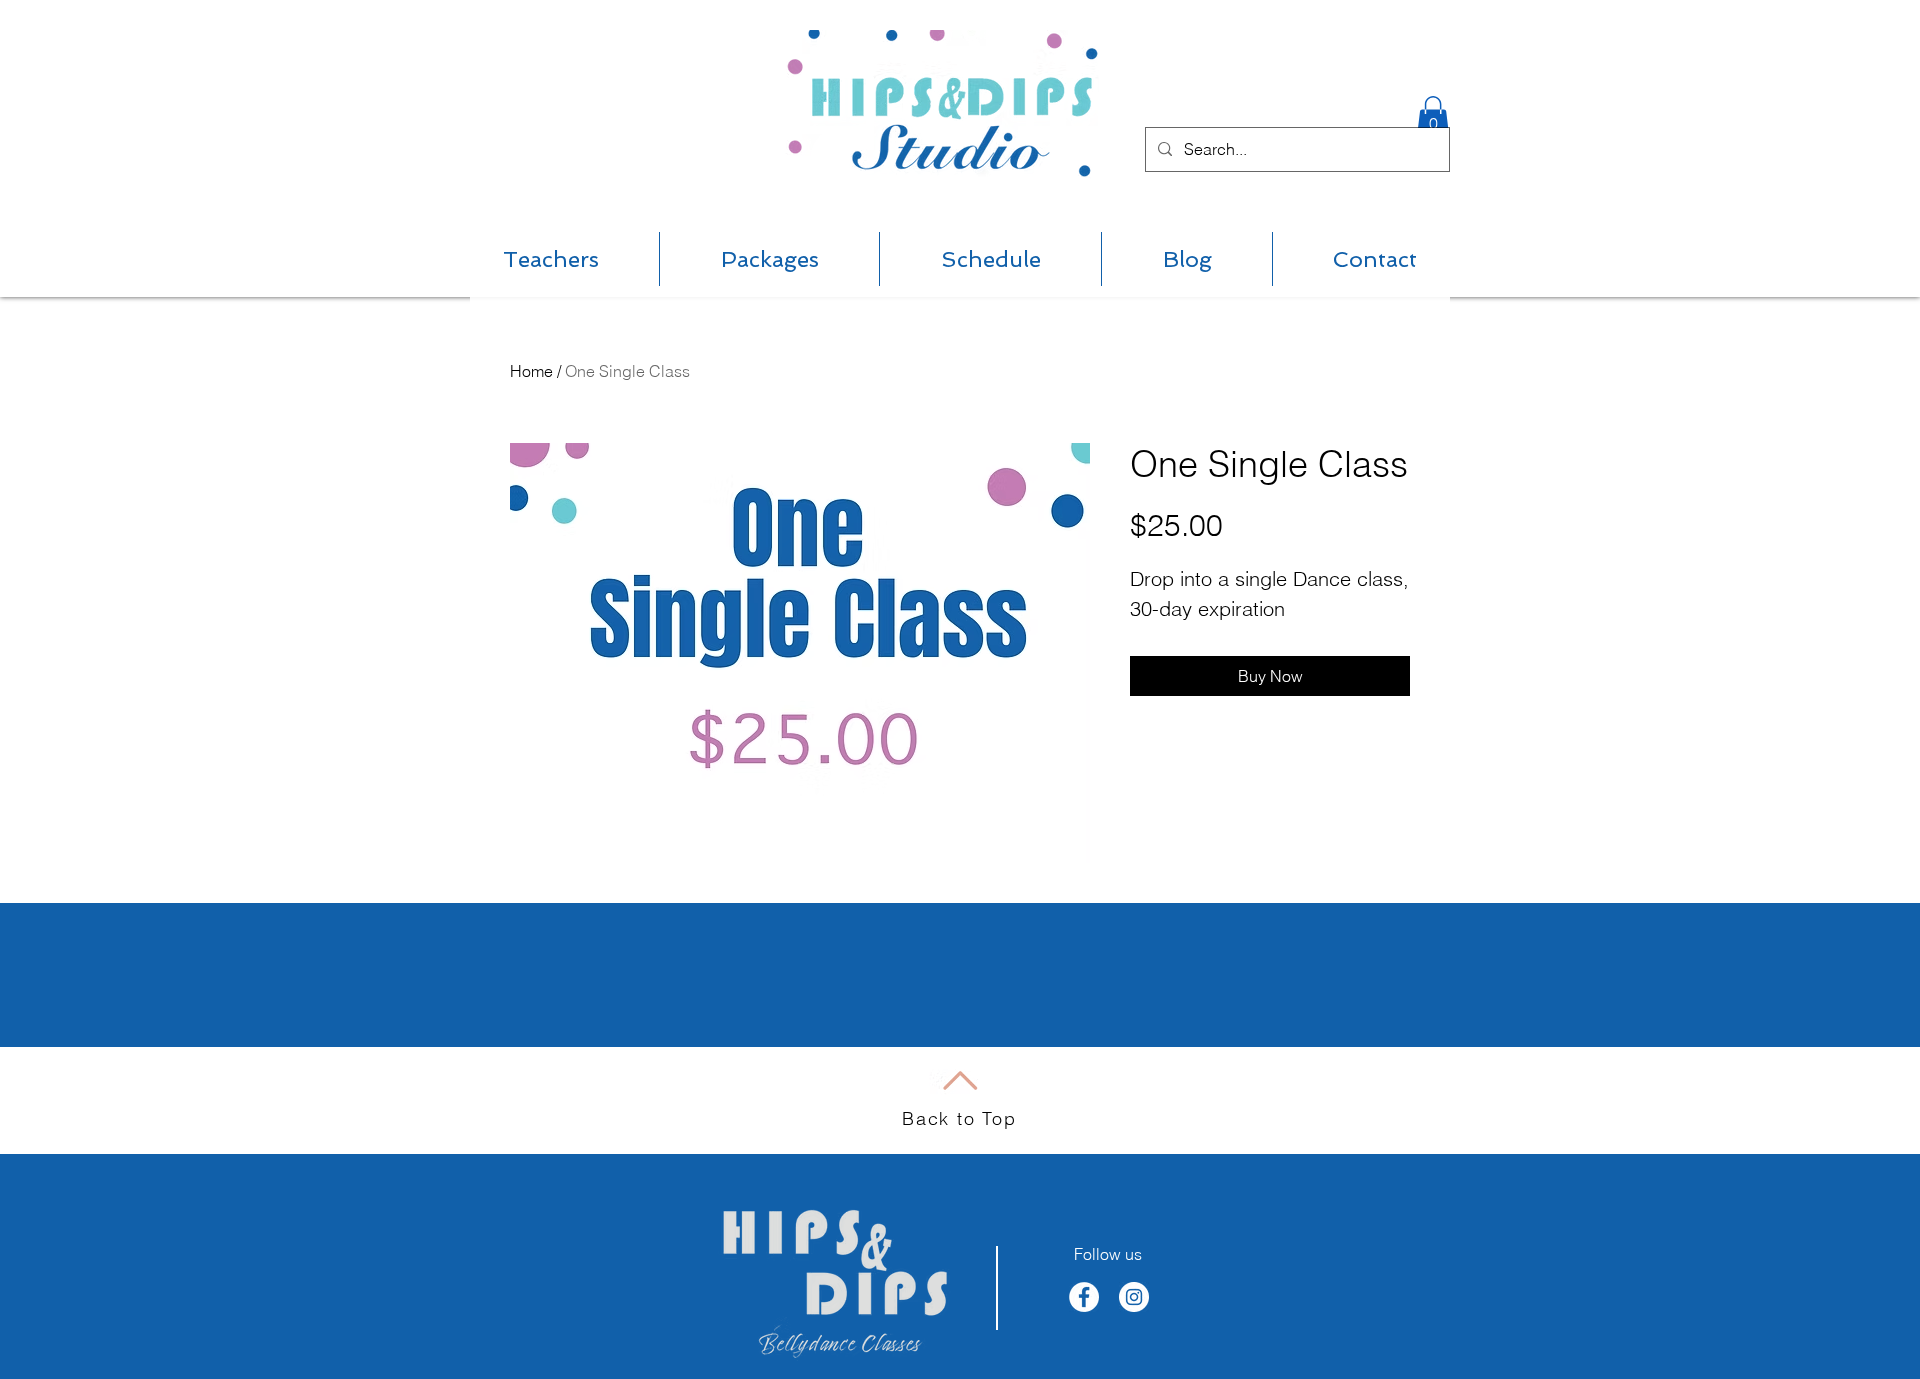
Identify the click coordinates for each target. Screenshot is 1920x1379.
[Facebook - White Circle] (1084, 1297)
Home (531, 371)
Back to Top (959, 1118)
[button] (1433, 116)
